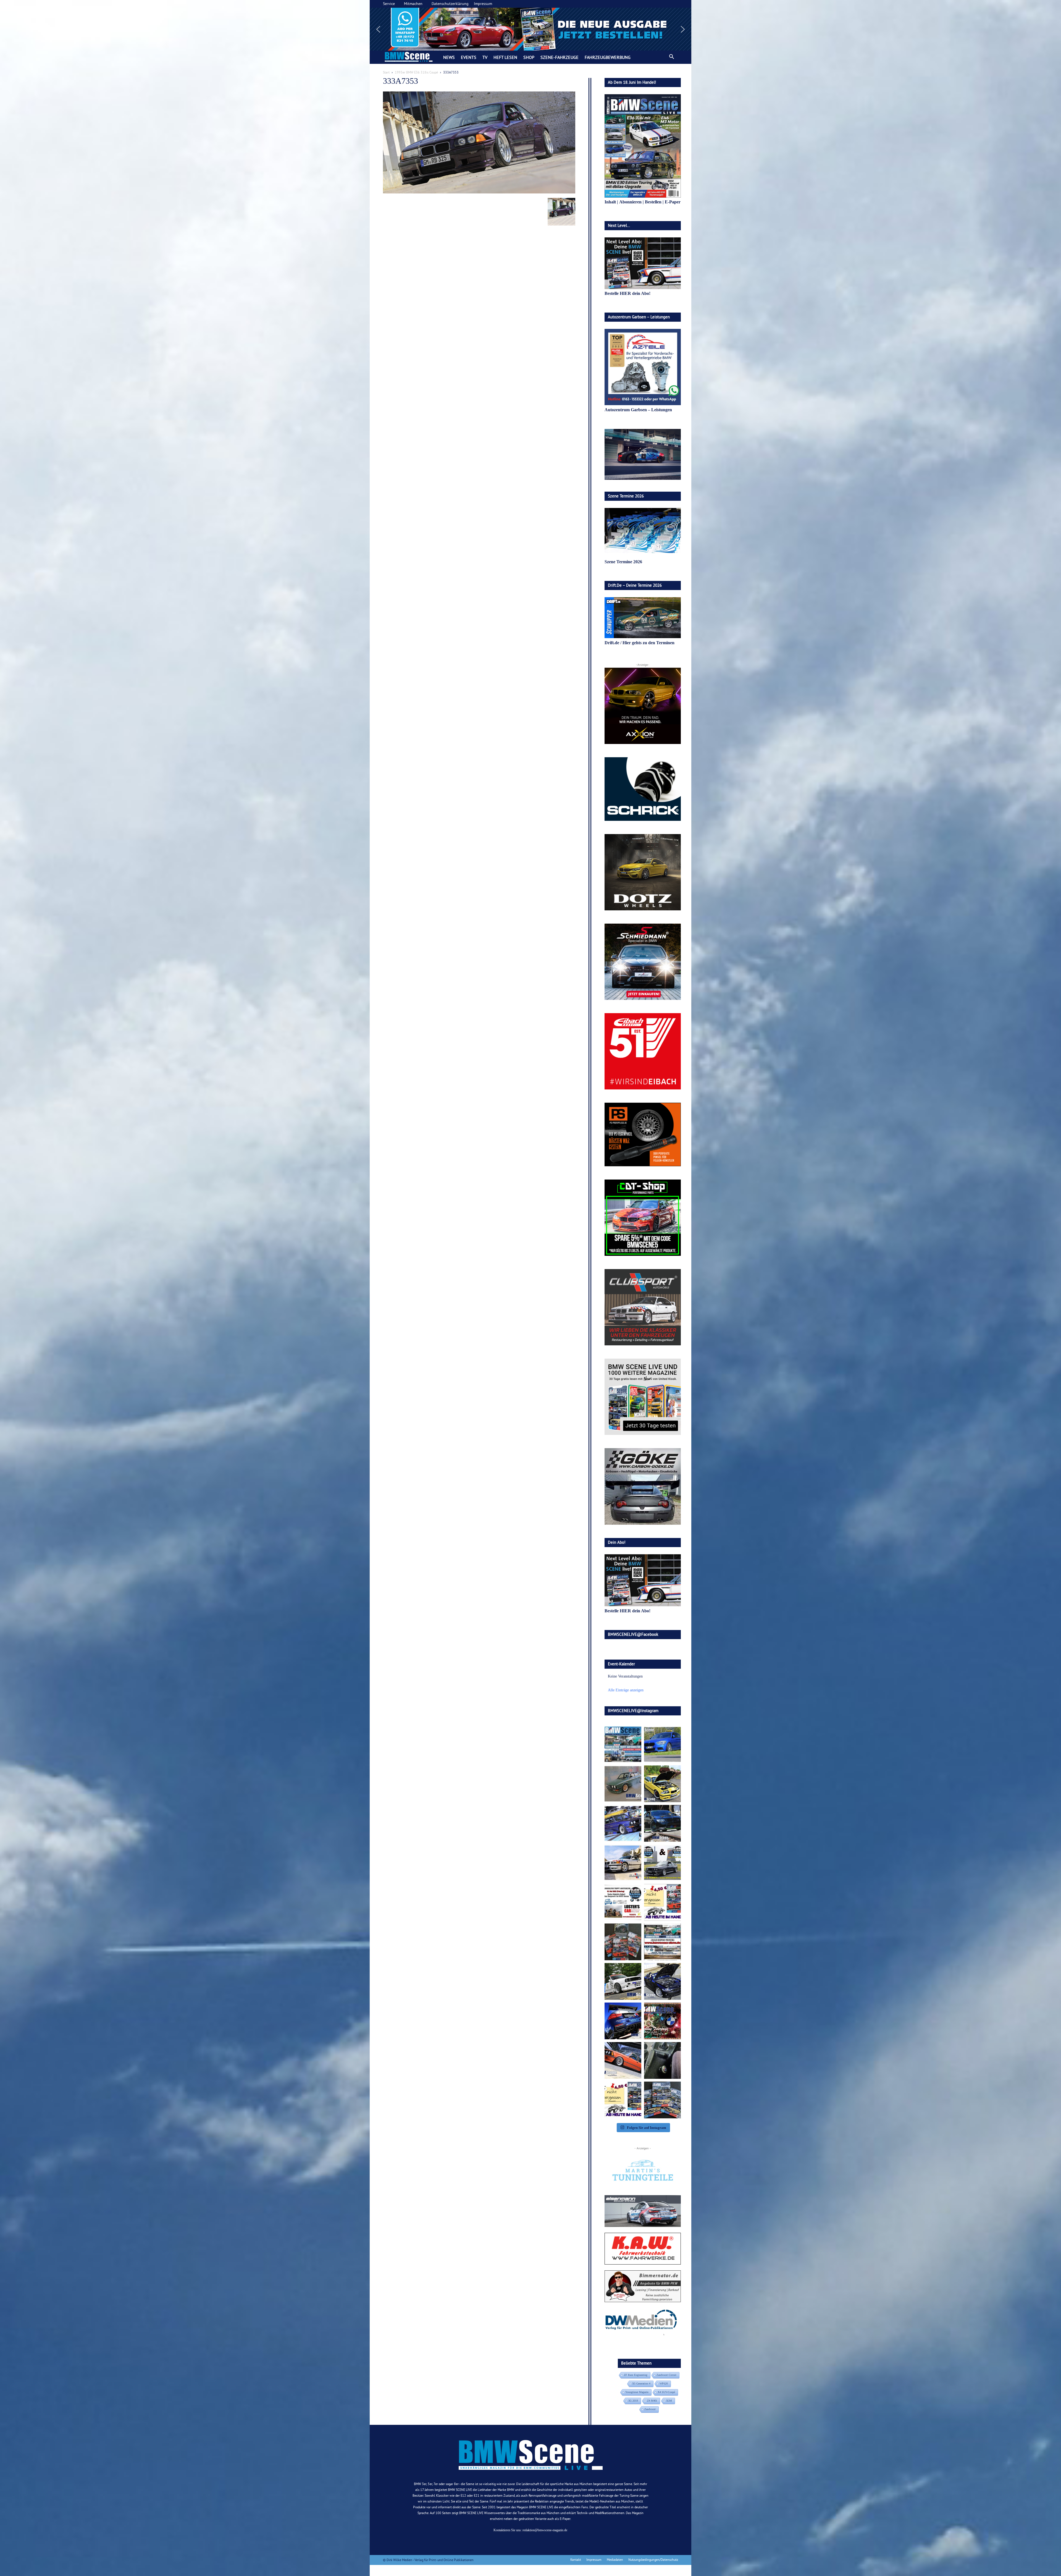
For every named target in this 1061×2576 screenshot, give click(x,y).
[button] (530, 29)
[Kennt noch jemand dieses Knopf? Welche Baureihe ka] (662, 2060)
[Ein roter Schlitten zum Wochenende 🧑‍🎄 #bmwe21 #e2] (623, 2060)
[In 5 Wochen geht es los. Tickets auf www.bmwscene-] (623, 1744)
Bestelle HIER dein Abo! (627, 293)
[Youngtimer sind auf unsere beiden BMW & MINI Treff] (662, 1784)
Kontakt (576, 2560)
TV (485, 57)
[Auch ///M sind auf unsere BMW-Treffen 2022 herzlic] (662, 1823)
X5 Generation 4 (641, 2384)
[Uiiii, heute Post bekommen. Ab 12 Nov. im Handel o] (662, 2100)
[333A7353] (479, 192)
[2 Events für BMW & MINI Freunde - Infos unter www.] (662, 1942)
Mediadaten (615, 2560)
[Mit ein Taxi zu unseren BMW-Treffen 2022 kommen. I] (662, 1744)
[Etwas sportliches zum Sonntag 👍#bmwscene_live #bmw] (623, 1981)
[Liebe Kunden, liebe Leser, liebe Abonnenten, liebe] (662, 2021)
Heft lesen (505, 57)
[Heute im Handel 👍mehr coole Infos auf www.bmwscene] (662, 1902)
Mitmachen (413, 4)
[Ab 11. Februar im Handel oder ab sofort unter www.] (623, 1942)
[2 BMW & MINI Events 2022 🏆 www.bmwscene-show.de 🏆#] (662, 1863)
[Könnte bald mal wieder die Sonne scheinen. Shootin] (662, 1981)
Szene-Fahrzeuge (560, 57)
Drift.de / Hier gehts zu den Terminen (640, 643)
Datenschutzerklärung (450, 4)
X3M (669, 2401)
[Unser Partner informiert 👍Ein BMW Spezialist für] (623, 1863)
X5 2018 (633, 2401)
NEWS (449, 57)
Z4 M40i (652, 2401)
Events (469, 57)
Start (386, 72)
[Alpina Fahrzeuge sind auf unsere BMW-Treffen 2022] (623, 1823)
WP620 (664, 2384)
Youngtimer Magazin (637, 2392)
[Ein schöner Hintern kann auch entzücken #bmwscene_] (623, 2021)
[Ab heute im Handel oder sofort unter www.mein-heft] (623, 2100)
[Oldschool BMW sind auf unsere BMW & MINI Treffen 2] (623, 1784)
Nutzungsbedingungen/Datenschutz (653, 2560)
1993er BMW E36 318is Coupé (416, 72)
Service (389, 4)
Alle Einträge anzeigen (626, 1690)
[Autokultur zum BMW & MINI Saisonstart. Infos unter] (623, 1902)
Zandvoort (650, 2409)
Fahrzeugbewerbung (608, 57)
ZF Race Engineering (636, 2375)
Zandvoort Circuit (666, 2375)
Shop (529, 57)
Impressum (483, 4)
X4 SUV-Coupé (666, 2392)
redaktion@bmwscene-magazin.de (545, 2530)
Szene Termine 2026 (623, 562)
